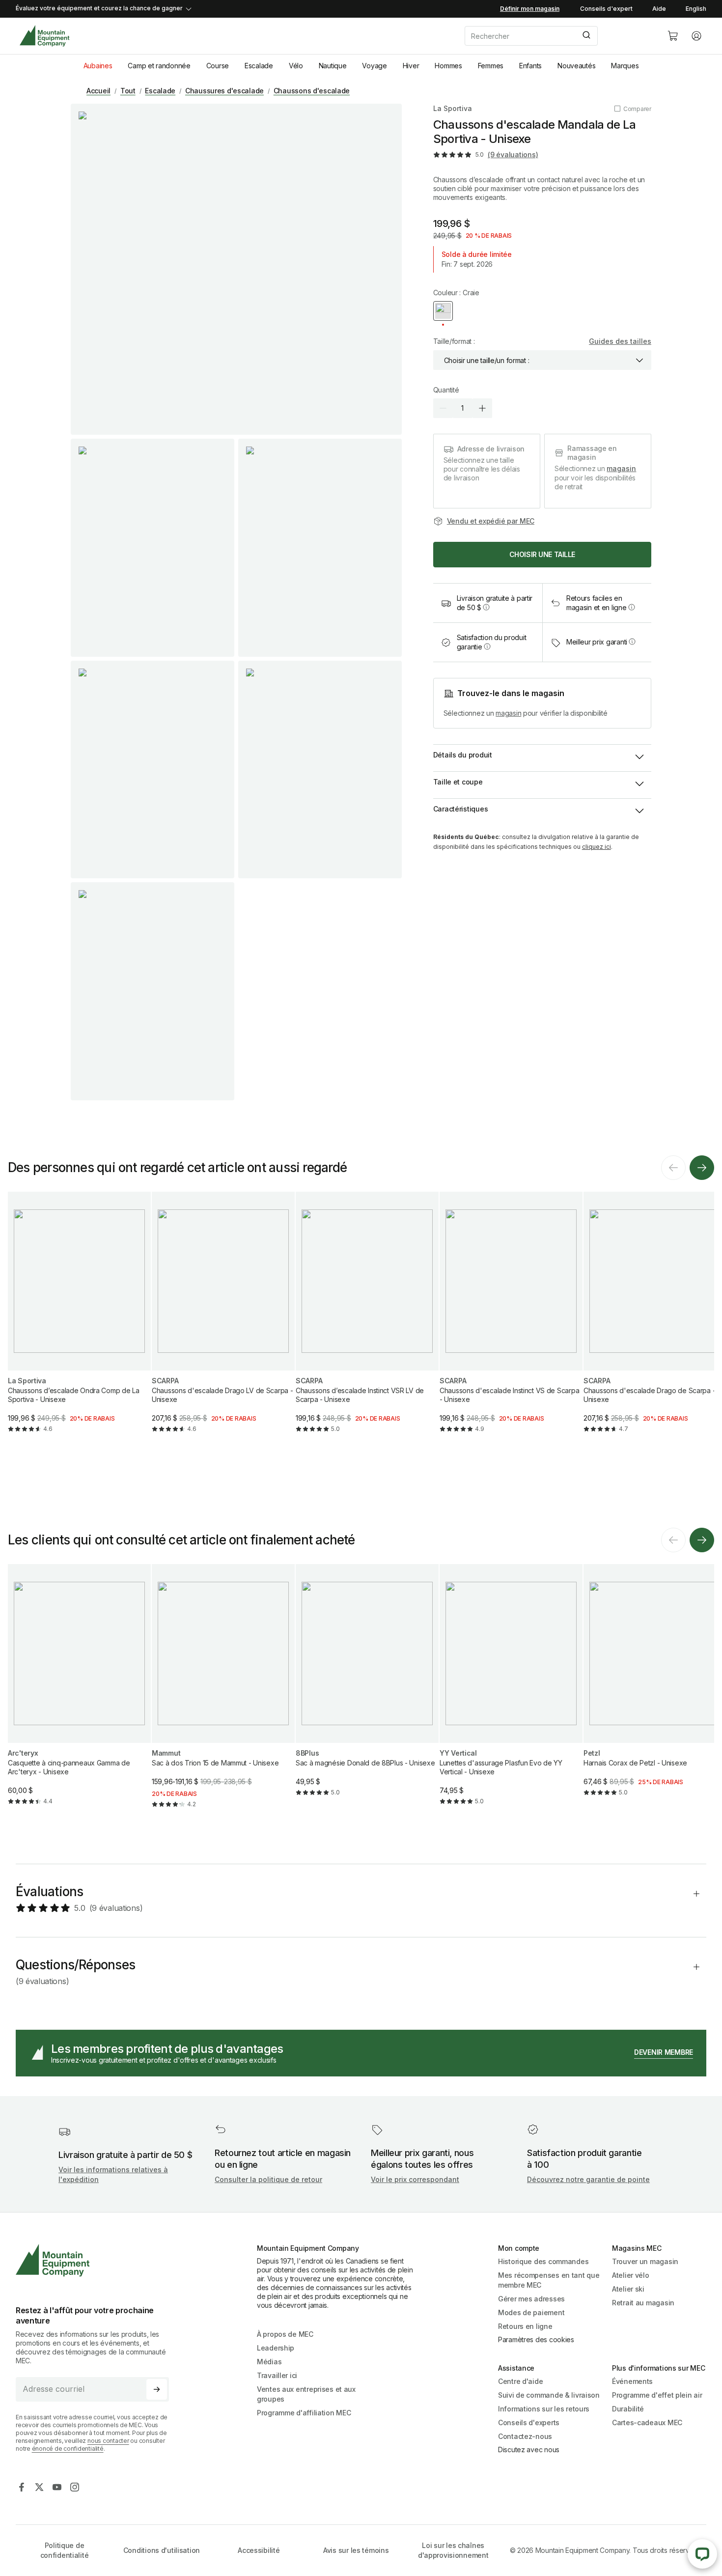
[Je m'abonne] (157, 2389)
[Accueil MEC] (44, 36)
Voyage (374, 66)
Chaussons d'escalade (312, 91)
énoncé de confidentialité (68, 2449)
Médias (269, 2362)
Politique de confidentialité (65, 2550)
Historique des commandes (543, 2261)
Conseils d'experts (529, 2422)
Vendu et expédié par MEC (491, 521)
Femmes (491, 66)
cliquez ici (597, 847)
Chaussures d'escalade (224, 91)
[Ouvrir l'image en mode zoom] (236, 269)
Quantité (446, 390)
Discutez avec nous (529, 2450)
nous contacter (108, 2441)
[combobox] (558, 36)
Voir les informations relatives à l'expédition (113, 2174)
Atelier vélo (631, 2275)
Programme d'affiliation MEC (304, 2413)
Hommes (448, 66)
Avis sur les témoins (356, 2550)
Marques (625, 66)
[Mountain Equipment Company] (96, 2260)
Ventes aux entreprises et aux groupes (306, 2394)
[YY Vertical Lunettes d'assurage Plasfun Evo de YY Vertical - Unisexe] (511, 1693)
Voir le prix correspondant (415, 2179)
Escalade (259, 66)
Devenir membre (664, 2052)
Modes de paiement (531, 2312)
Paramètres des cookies (536, 2339)
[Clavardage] (702, 2554)
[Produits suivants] (702, 1168)
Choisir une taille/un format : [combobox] (487, 360)
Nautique (333, 66)
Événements (632, 2381)
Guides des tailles (620, 341)
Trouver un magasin (645, 2261)
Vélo (296, 66)
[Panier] (673, 36)
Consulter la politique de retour (268, 2179)
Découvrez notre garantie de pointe (588, 2179)
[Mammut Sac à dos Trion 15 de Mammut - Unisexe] (223, 1694)
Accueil (98, 91)
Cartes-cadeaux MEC (647, 2422)
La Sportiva (453, 108)
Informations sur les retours (544, 2409)
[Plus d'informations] (486, 607)
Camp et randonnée (159, 66)
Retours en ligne (525, 2326)
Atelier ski (628, 2289)
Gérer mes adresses (531, 2299)
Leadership (276, 2348)
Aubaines (98, 66)
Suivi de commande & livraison (549, 2395)
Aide (659, 9)
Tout (128, 91)
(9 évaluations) (513, 154)
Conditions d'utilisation (162, 2550)
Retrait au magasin (643, 2303)
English (696, 9)
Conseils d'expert (606, 9)
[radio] (443, 311)
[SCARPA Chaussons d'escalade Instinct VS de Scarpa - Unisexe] (511, 1320)
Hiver (411, 66)
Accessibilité (259, 2550)
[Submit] (586, 36)
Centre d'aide (520, 2381)
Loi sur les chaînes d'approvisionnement (453, 2550)
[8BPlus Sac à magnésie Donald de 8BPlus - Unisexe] (367, 1688)
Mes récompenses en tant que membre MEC (549, 2280)
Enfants (530, 66)
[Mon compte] (696, 36)
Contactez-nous (525, 2436)
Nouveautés (576, 66)
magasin (621, 468)
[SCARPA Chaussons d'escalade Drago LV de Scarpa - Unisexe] (223, 1320)
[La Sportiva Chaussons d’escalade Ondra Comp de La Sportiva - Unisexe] (79, 1320)
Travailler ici (277, 2375)
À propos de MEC (285, 2334)
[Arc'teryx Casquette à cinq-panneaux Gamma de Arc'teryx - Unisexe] (79, 1693)
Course (218, 66)
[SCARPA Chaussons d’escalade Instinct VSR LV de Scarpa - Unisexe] (367, 1320)
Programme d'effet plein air (657, 2395)
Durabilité (628, 2409)
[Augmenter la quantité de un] (482, 408)
